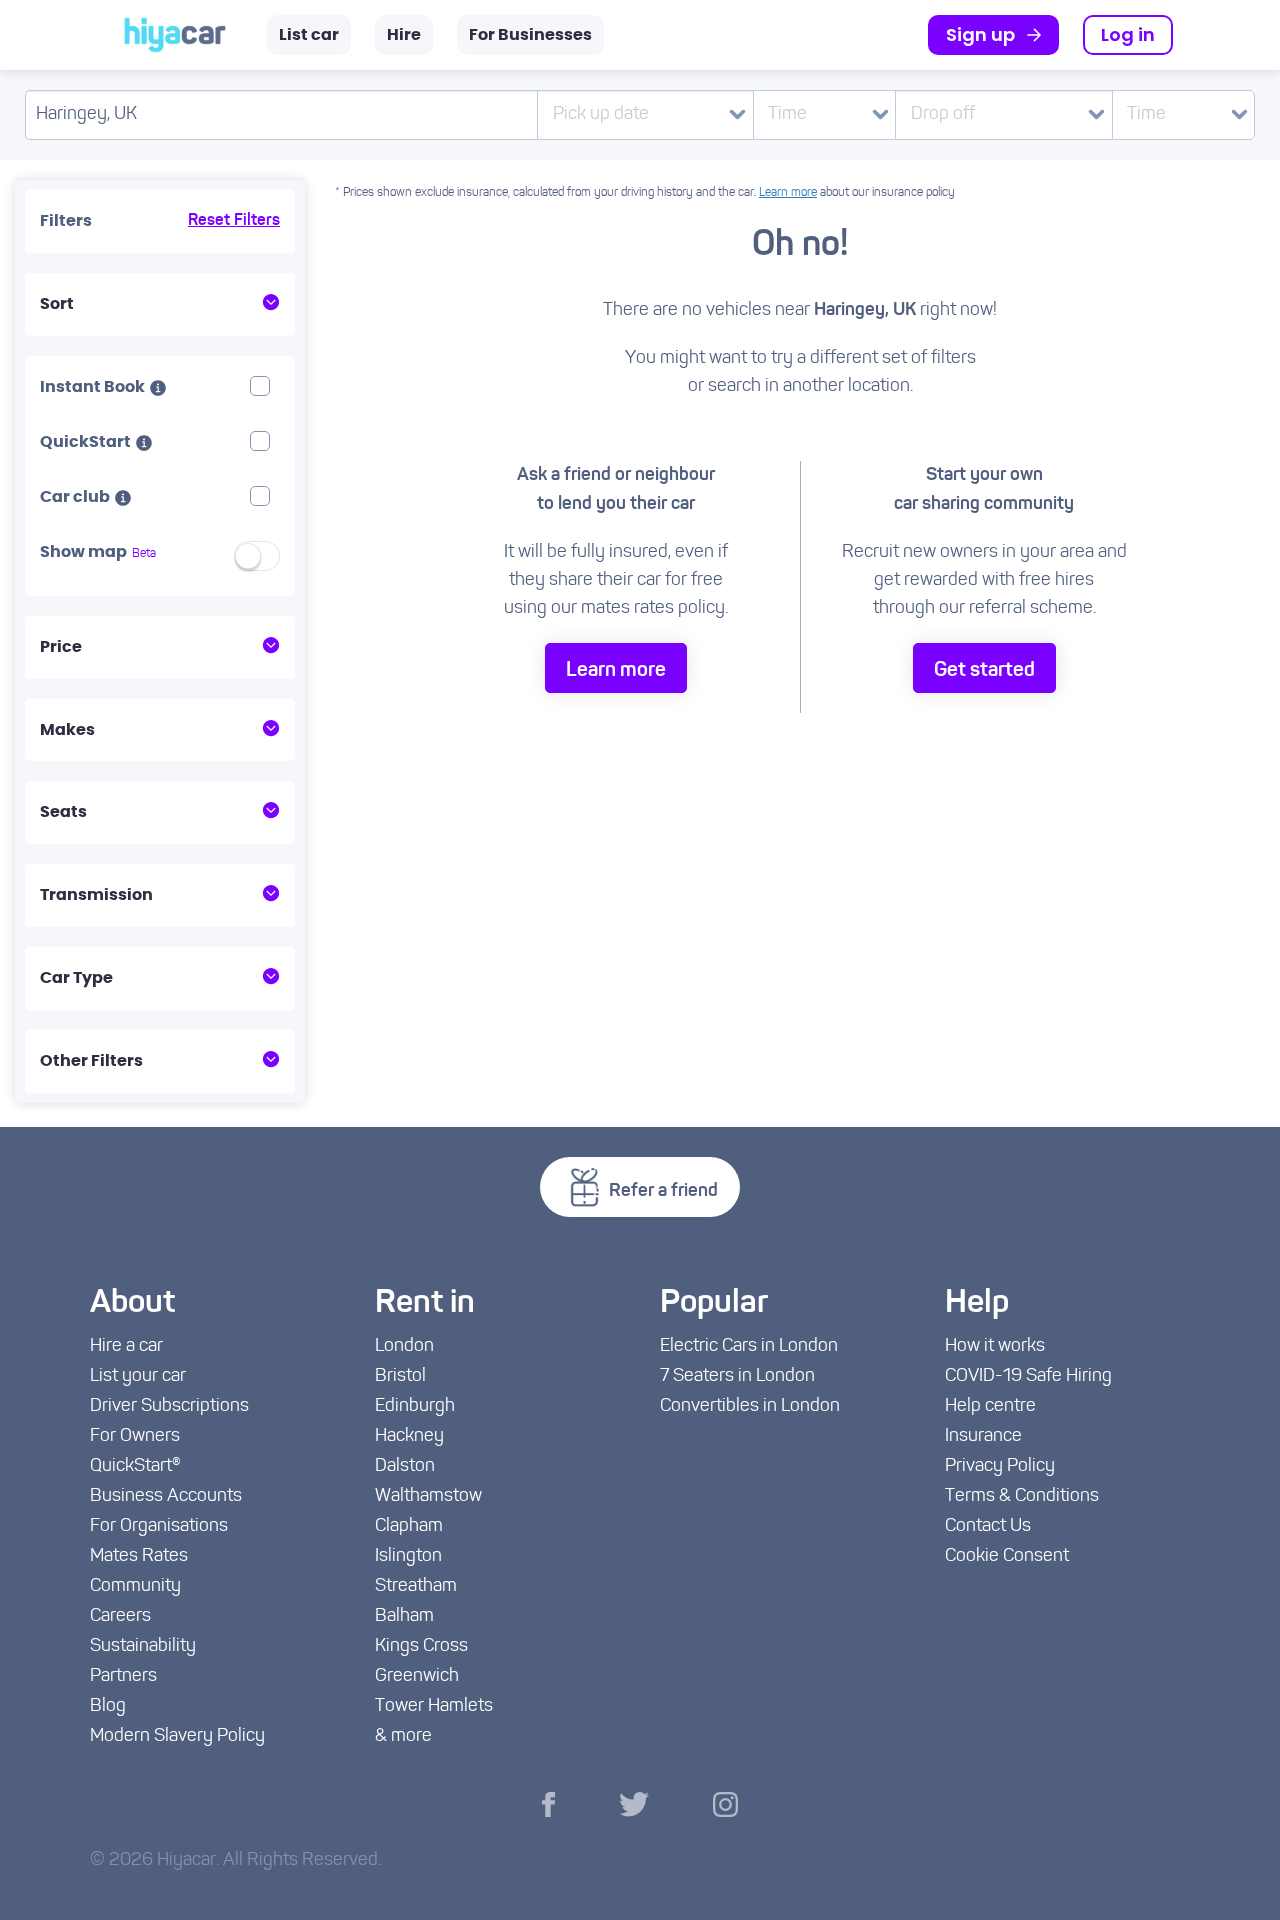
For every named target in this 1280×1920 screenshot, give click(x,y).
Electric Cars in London (749, 1347)
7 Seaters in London (737, 1377)
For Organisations (159, 1527)
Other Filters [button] (91, 1061)
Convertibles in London (750, 1407)
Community (135, 1587)
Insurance (983, 1437)
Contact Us (988, 1527)
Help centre (990, 1407)
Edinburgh (415, 1407)
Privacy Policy (1000, 1467)
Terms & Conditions (1022, 1497)
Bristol (400, 1377)
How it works (995, 1347)
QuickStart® (135, 1467)
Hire (404, 35)
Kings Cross (421, 1647)
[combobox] (825, 115)
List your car (138, 1377)
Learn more (788, 193)
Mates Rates (139, 1557)
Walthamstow (428, 1497)
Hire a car (126, 1347)
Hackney (409, 1437)
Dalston (405, 1467)
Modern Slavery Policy (177, 1737)
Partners (123, 1677)
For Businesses (530, 35)
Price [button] (61, 647)
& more (403, 1737)
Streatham (416, 1587)
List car (309, 35)
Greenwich (417, 1677)
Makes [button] (67, 730)
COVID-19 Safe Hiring (1028, 1377)
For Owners (135, 1437)
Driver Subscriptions (169, 1407)
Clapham (409, 1527)
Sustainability (143, 1647)
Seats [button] (63, 812)
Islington (408, 1557)
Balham (404, 1617)
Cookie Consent (1007, 1557)
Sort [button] (57, 304)
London (404, 1347)
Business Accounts (166, 1497)
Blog (108, 1707)
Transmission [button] (96, 895)
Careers (120, 1617)
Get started (984, 671)
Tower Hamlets (434, 1707)
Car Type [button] (76, 978)
